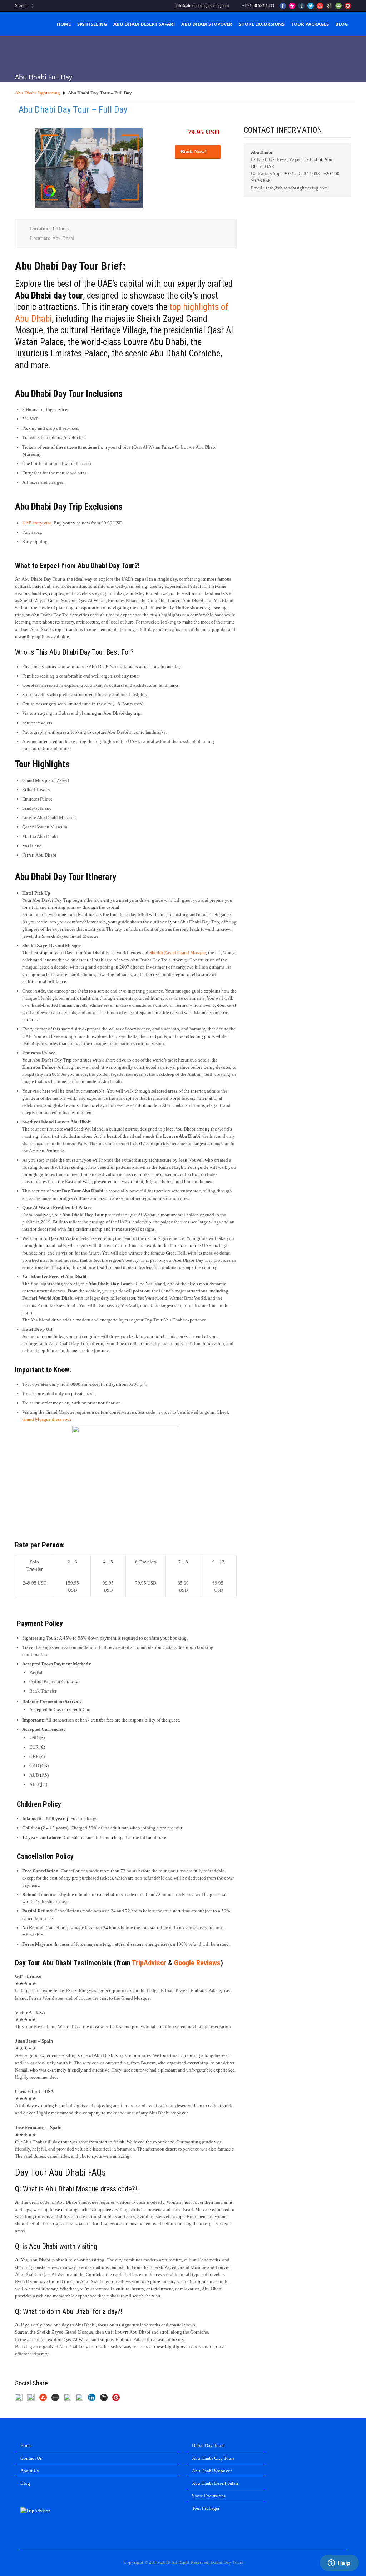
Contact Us (31, 2458)
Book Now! (196, 152)
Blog (342, 24)
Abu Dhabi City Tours (213, 2458)
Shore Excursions (262, 24)
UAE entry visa (37, 523)
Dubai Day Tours (208, 2445)
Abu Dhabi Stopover (207, 24)
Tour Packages (310, 24)
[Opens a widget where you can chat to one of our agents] (339, 2563)
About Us (29, 2471)
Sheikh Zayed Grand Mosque (178, 953)
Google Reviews (197, 1963)
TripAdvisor (149, 1963)
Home (64, 24)
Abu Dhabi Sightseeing (38, 93)
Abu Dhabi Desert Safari (144, 24)
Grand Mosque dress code (47, 1419)
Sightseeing (92, 24)
